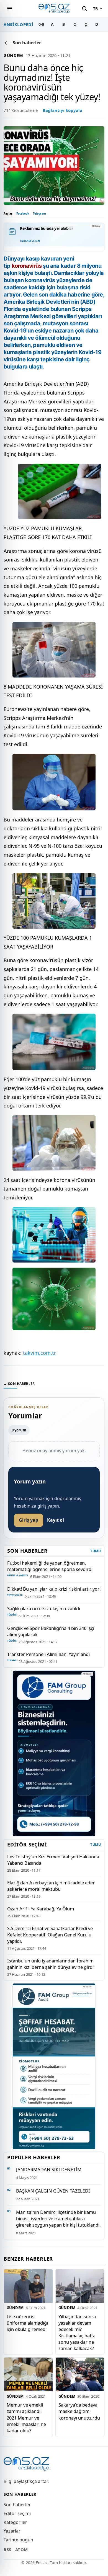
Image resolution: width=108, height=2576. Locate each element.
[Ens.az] (54, 8)
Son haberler (17, 2505)
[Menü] (10, 9)
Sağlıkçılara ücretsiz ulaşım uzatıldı (44, 1608)
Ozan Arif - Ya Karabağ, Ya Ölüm (41, 1909)
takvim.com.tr (39, 1353)
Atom (22, 2549)
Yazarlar (12, 2531)
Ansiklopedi (18, 24)
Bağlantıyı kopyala (62, 110)
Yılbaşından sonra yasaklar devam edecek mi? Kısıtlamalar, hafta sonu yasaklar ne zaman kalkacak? (77, 2332)
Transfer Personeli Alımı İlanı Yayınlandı (48, 1654)
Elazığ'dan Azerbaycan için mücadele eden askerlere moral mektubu (51, 1886)
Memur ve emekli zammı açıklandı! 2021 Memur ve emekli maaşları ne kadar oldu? (26, 2418)
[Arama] (84, 9)
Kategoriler (15, 2522)
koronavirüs (27, 266)
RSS (7, 2549)
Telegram (39, 213)
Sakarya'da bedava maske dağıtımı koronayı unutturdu (79, 2411)
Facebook (23, 213)
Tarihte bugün (18, 2540)
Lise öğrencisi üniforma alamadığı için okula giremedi (27, 2323)
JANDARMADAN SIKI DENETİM (49, 2169)
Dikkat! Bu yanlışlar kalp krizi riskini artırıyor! (54, 1589)
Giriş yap (29, 1520)
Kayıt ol (56, 1520)
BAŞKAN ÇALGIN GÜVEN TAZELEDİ (53, 2191)
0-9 (41, 24)
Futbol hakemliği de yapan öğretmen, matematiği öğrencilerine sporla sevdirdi (50, 1566)
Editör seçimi (17, 2513)
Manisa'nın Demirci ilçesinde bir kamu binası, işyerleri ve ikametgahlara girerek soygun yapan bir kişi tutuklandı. (58, 2218)
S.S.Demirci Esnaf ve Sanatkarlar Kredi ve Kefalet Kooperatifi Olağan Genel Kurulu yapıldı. (50, 1935)
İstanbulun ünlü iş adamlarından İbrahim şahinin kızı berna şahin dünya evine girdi (50, 1964)
